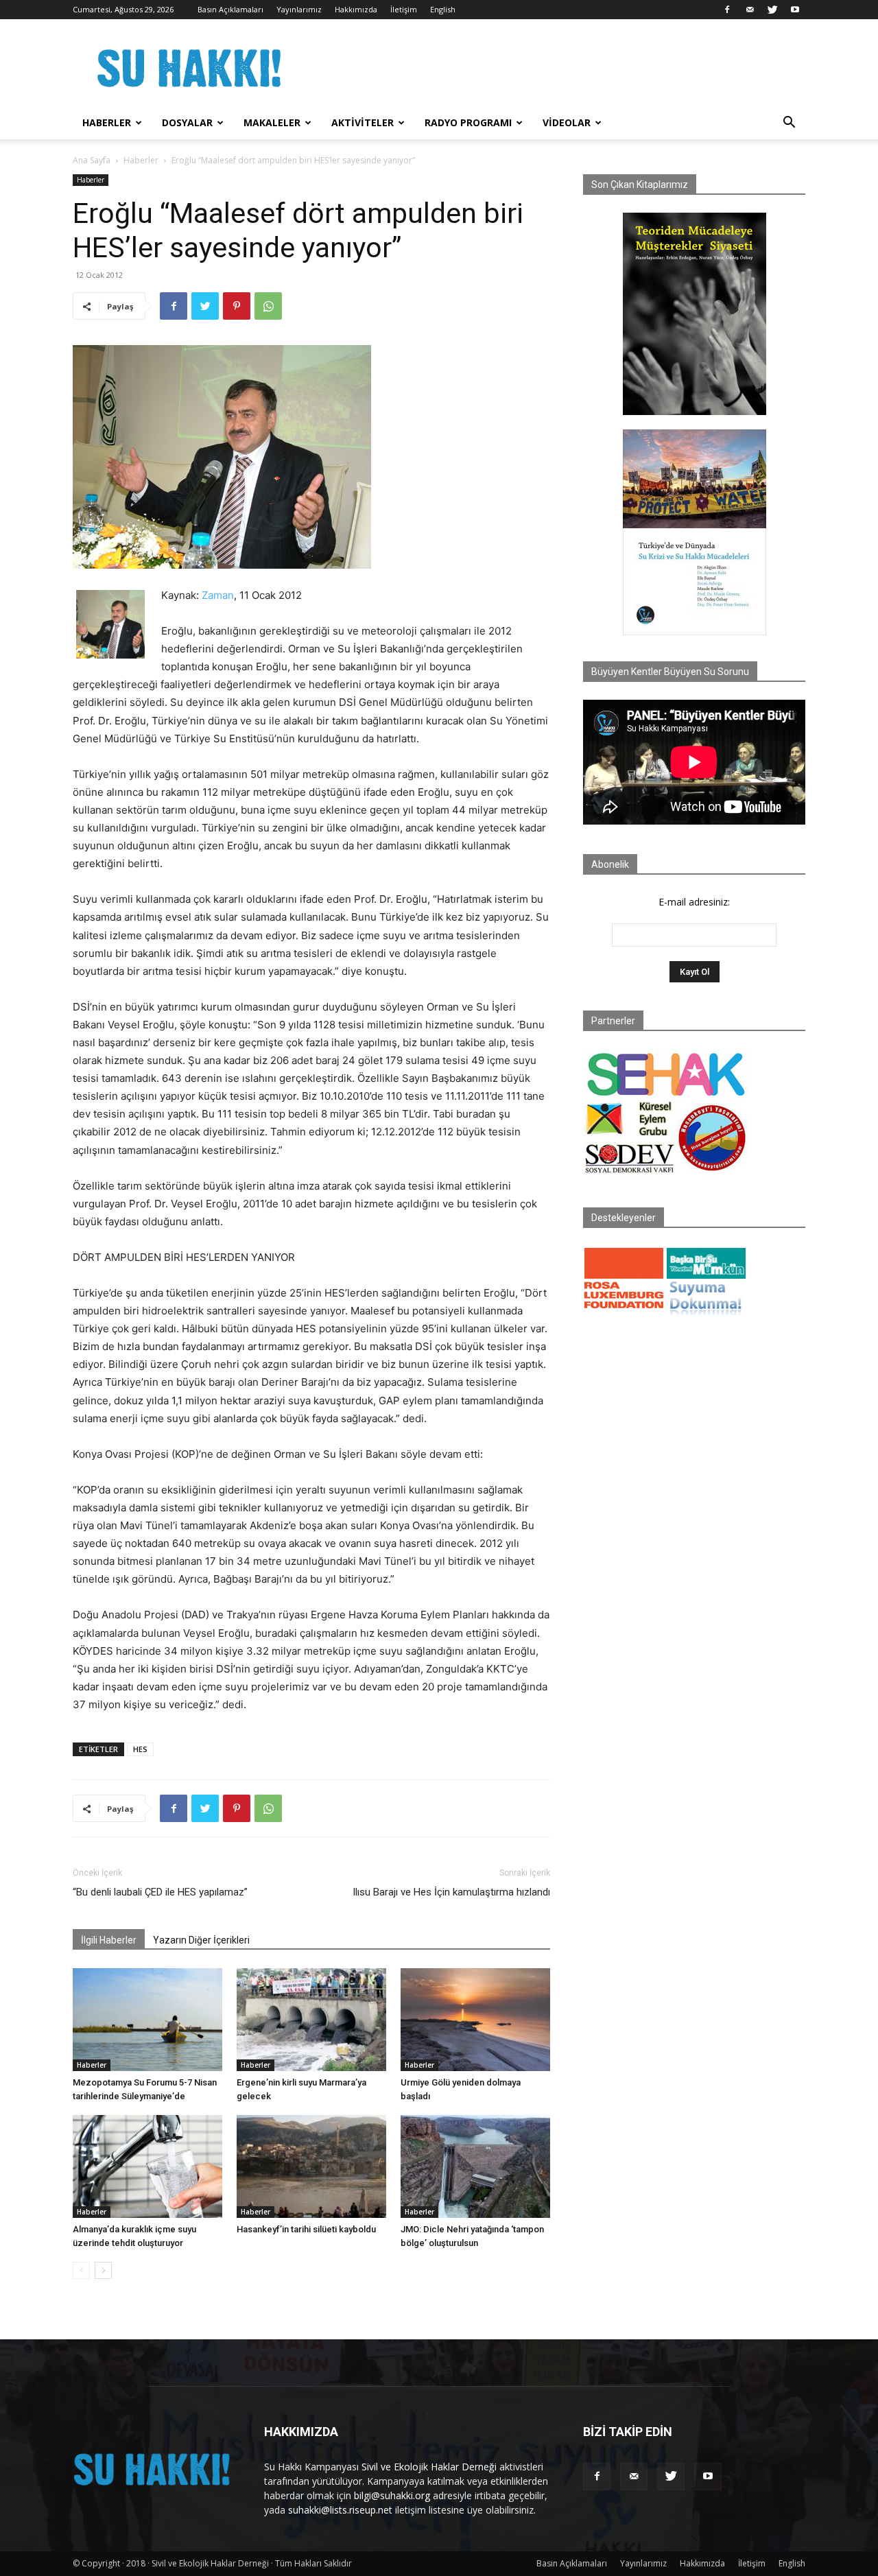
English (443, 9)
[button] (789, 124)
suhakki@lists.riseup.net (340, 2510)
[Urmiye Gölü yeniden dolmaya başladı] (475, 2020)
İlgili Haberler (109, 1940)
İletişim (404, 9)
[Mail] (750, 10)
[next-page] (103, 2270)
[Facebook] (727, 10)
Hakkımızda (356, 9)
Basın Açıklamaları (230, 9)
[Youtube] (795, 10)
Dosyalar (187, 122)
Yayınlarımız (299, 9)
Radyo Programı (468, 122)
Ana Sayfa (92, 160)
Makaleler (272, 122)
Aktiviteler (363, 122)
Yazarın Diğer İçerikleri (201, 1940)
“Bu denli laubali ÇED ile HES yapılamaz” (160, 1892)
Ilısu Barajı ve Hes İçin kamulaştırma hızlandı (451, 1892)
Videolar (567, 122)
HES (140, 1749)
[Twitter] (772, 10)
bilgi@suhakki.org (392, 2495)
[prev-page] (81, 2270)
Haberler (107, 122)
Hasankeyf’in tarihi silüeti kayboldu (306, 2229)
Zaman (218, 595)
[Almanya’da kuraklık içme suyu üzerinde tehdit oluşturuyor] (147, 2166)
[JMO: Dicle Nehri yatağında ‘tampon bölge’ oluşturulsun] (475, 2166)
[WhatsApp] (268, 306)
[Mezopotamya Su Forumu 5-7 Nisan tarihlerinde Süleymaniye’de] (147, 2020)
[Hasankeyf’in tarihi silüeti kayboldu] (311, 2166)
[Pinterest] (237, 306)
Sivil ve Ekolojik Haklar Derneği (429, 2467)
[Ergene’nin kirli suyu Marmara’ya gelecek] (311, 2020)
